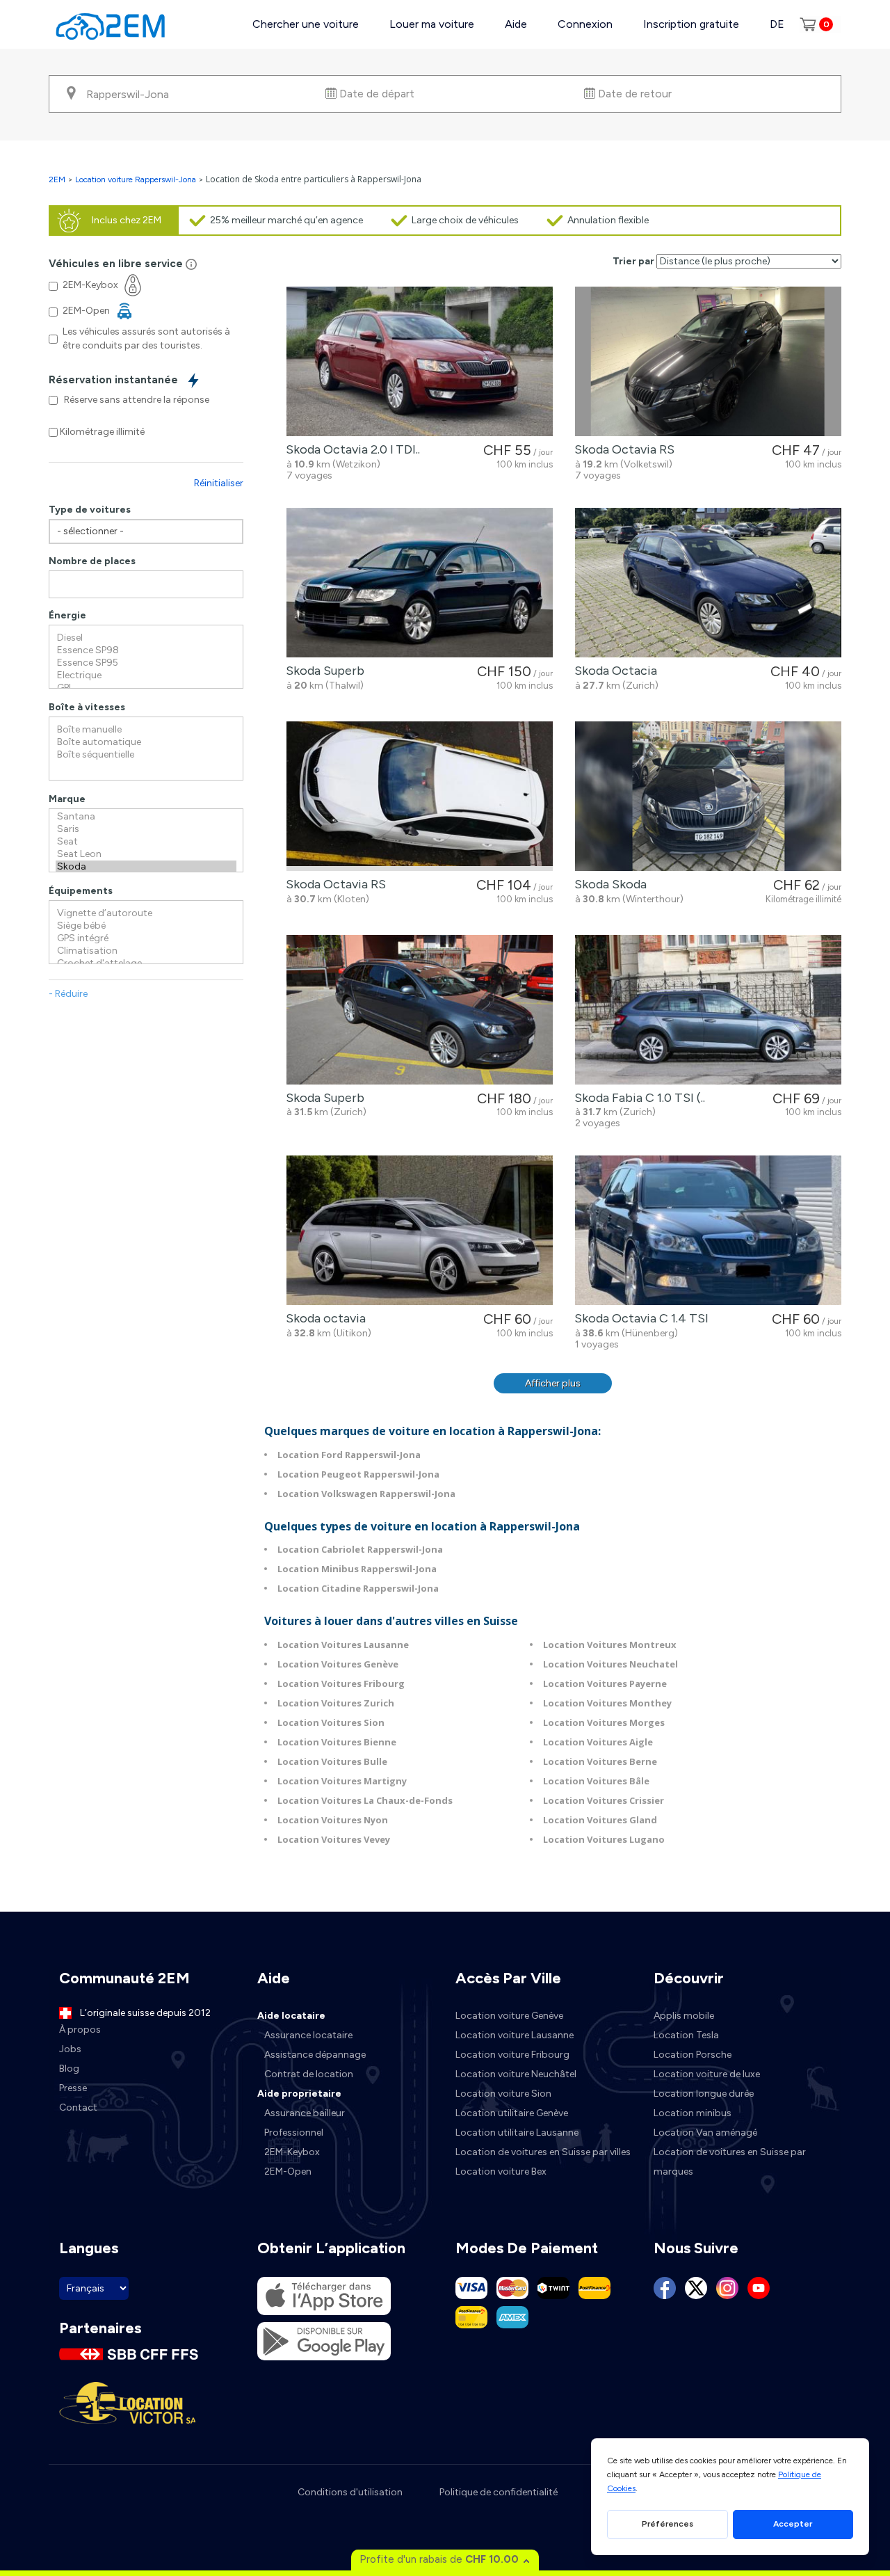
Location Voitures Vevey (334, 1839)
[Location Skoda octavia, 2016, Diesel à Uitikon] (420, 1230)
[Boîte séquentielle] (146, 755)
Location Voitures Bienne (337, 1742)
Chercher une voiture (306, 24)
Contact (78, 2107)
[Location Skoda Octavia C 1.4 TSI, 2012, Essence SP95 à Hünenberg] (708, 1230)
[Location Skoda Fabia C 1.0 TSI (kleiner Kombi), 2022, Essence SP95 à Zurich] (708, 1010)
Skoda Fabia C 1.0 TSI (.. (637, 1098)
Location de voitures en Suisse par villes (543, 2152)
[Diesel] (146, 638)
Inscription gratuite (691, 24)
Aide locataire (291, 2016)
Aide (516, 24)
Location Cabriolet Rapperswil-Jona (360, 1549)
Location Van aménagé (705, 2133)
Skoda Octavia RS (622, 449)
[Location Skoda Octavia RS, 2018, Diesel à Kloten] (420, 796)
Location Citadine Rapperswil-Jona (358, 1588)
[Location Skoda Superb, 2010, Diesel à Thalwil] (420, 583)
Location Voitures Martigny (342, 1781)
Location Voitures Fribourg (341, 1683)
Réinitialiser (219, 483)
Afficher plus (553, 1383)
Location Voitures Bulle (332, 1761)
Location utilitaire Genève (512, 2113)
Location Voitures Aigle (598, 1742)
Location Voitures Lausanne (343, 1645)
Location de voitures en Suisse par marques (730, 2162)
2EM (57, 179)
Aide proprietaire (299, 2094)
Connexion (585, 24)
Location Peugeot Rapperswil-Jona (358, 1474)
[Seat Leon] (146, 854)
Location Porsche (693, 2055)
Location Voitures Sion (331, 1722)
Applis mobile (684, 2016)
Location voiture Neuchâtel (516, 2074)
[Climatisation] (146, 951)
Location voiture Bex (501, 2171)
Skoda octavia (323, 1318)
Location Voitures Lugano (604, 1839)
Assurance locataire (308, 2035)
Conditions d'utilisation (350, 2492)
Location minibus (693, 2113)
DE (777, 24)
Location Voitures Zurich (336, 1703)
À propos (80, 2030)
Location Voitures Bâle (596, 1781)
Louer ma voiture (432, 24)
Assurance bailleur (305, 2113)
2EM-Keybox (292, 2152)
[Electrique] (146, 675)
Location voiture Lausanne (515, 2035)
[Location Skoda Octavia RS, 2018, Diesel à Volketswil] (708, 361)
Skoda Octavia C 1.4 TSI (639, 1318)
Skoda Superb (322, 671)
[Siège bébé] (146, 926)
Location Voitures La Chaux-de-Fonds (365, 1800)
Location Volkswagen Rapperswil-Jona (366, 1494)
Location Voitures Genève (338, 1664)
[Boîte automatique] (146, 742)
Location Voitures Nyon (333, 1820)
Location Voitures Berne (600, 1761)
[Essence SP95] (146, 663)
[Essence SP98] (146, 650)
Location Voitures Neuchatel (610, 1664)
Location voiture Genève (509, 2016)
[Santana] (146, 817)
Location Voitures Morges (604, 1722)
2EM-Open (288, 2171)
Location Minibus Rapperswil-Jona (357, 1569)
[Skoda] (146, 867)
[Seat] (146, 842)
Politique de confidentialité (499, 2492)
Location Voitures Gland (600, 1820)
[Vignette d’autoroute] (146, 913)
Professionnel (294, 2133)
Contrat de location (309, 2074)
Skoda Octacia (613, 671)
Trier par (633, 261)
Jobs (70, 2049)
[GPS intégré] (146, 938)
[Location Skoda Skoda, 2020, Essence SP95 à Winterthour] (708, 796)
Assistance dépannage (315, 2055)
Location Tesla (686, 2035)
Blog (69, 2069)
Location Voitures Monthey (607, 1703)
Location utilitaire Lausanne (517, 2133)
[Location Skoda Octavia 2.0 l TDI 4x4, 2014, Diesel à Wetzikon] (420, 361)
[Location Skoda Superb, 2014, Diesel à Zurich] (420, 1010)
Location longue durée (704, 2094)
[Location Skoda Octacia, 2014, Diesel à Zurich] (708, 583)
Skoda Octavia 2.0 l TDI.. (350, 449)
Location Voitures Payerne (605, 1683)
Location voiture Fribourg (512, 2055)
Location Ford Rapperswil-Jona (349, 1455)
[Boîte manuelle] (146, 730)
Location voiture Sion (503, 2094)
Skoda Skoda (608, 884)
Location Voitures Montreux (610, 1645)
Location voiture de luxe (707, 2074)
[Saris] (146, 829)
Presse (73, 2088)
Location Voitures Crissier (604, 1800)
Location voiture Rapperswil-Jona (136, 179)
